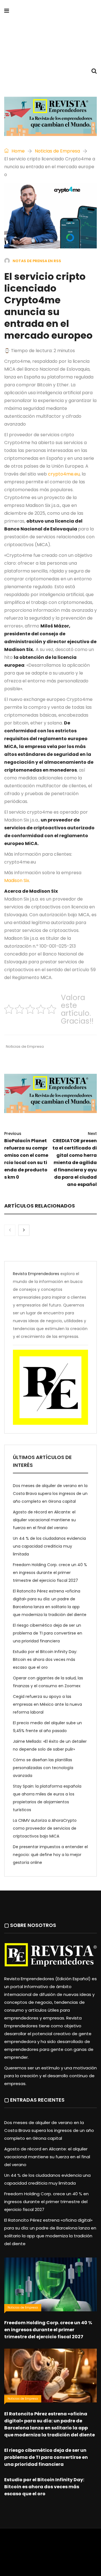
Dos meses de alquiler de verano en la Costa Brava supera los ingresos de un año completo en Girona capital (50, 1494)
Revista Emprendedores (36, 1274)
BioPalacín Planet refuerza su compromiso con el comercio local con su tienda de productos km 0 (26, 1156)
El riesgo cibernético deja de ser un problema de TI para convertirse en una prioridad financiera (48, 1633)
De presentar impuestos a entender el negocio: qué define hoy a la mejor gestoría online (50, 1855)
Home (18, 151)
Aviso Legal (16, 2552)
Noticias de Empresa (57, 151)
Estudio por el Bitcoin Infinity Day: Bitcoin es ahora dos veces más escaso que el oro (45, 1659)
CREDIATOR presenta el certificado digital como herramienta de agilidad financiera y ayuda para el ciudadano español (75, 1159)
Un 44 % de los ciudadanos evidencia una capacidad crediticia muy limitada (49, 1546)
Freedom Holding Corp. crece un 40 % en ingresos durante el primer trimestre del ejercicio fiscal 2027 (50, 1573)
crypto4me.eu (64, 474)
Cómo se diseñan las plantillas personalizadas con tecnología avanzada (43, 1768)
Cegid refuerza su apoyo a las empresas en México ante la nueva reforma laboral (47, 1704)
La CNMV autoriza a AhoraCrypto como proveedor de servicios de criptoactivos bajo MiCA (45, 1828)
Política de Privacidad (51, 2552)
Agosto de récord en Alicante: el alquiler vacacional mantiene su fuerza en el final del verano (44, 1520)
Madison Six (17, 880)
